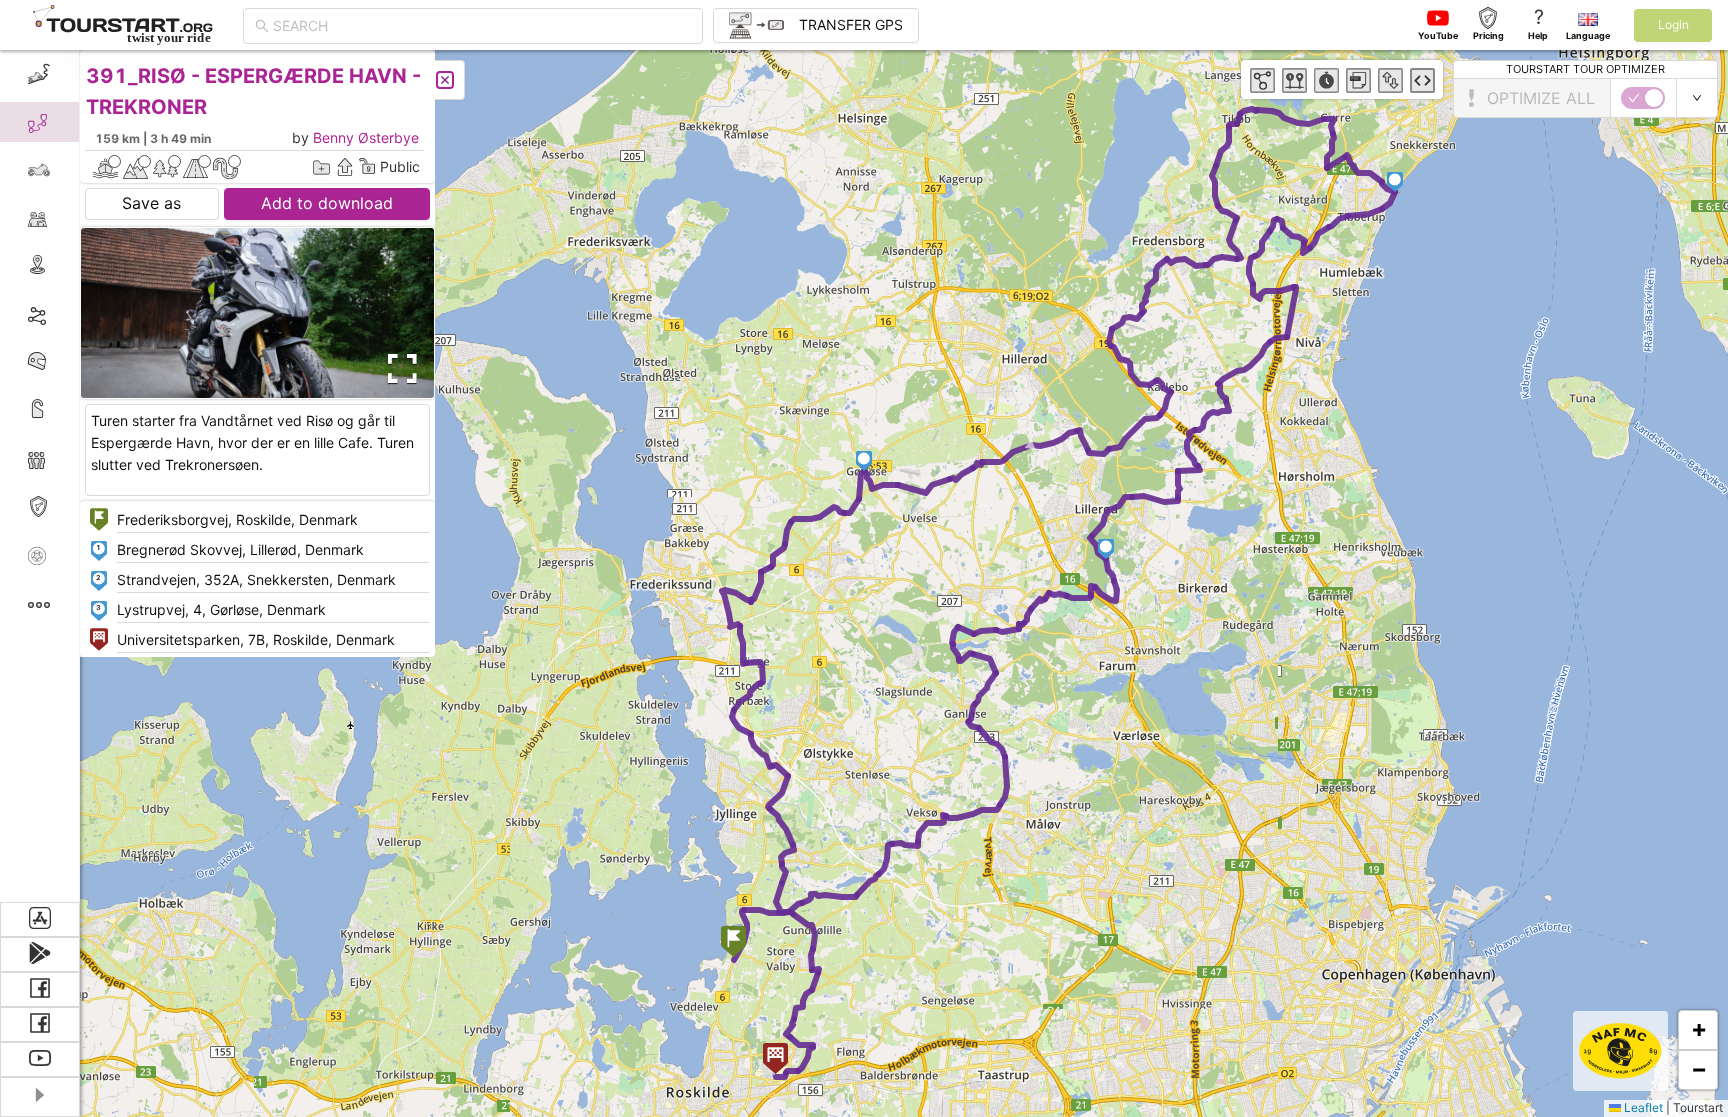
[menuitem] (39, 74)
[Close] (445, 80)
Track (71, 313)
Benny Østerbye (366, 137)
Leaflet (1642, 1107)
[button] (733, 943)
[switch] (1643, 98)
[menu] (40, 476)
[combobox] (482, 26)
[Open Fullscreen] (398, 369)
